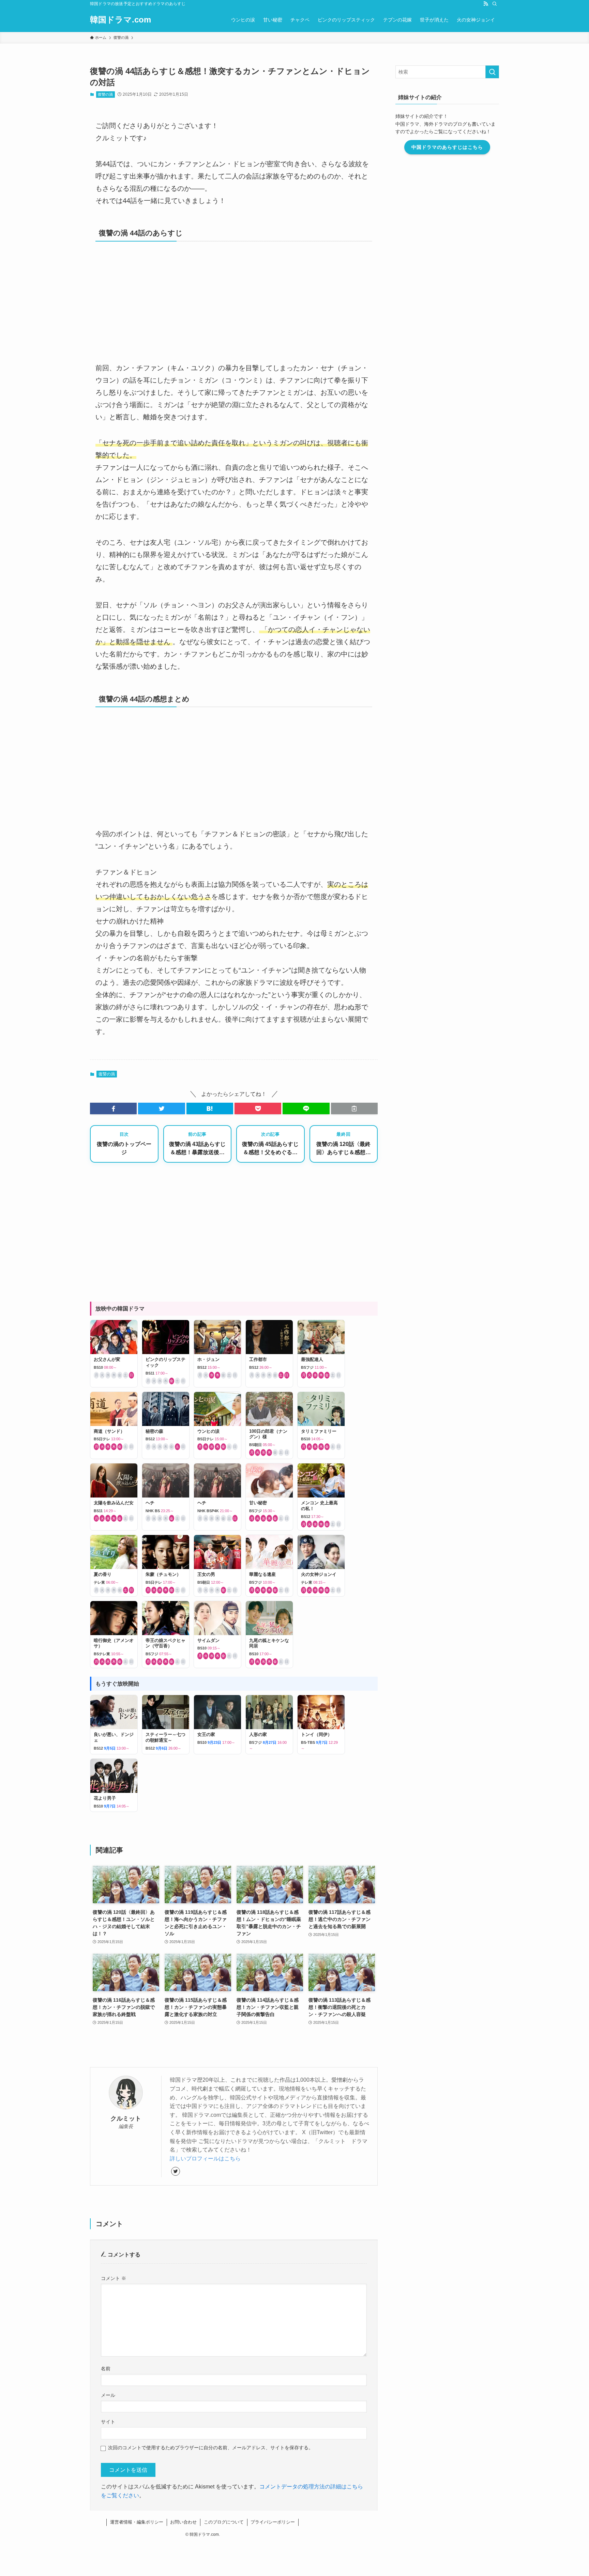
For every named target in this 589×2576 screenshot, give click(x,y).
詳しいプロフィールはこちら (205, 2159)
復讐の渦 (105, 94)
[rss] (486, 4)
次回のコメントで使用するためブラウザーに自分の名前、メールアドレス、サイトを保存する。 (211, 2448)
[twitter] (176, 2171)
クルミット (126, 2119)
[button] (113, 1108)
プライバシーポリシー (273, 2522)
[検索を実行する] (492, 72)
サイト (108, 2422)
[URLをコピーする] (354, 1108)
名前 (106, 2369)
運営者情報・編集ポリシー (137, 2522)
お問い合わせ (183, 2522)
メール (108, 2395)
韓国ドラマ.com (120, 20)
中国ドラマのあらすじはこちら (447, 147)
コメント (114, 2278)
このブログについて (224, 2522)
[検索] (495, 4)
